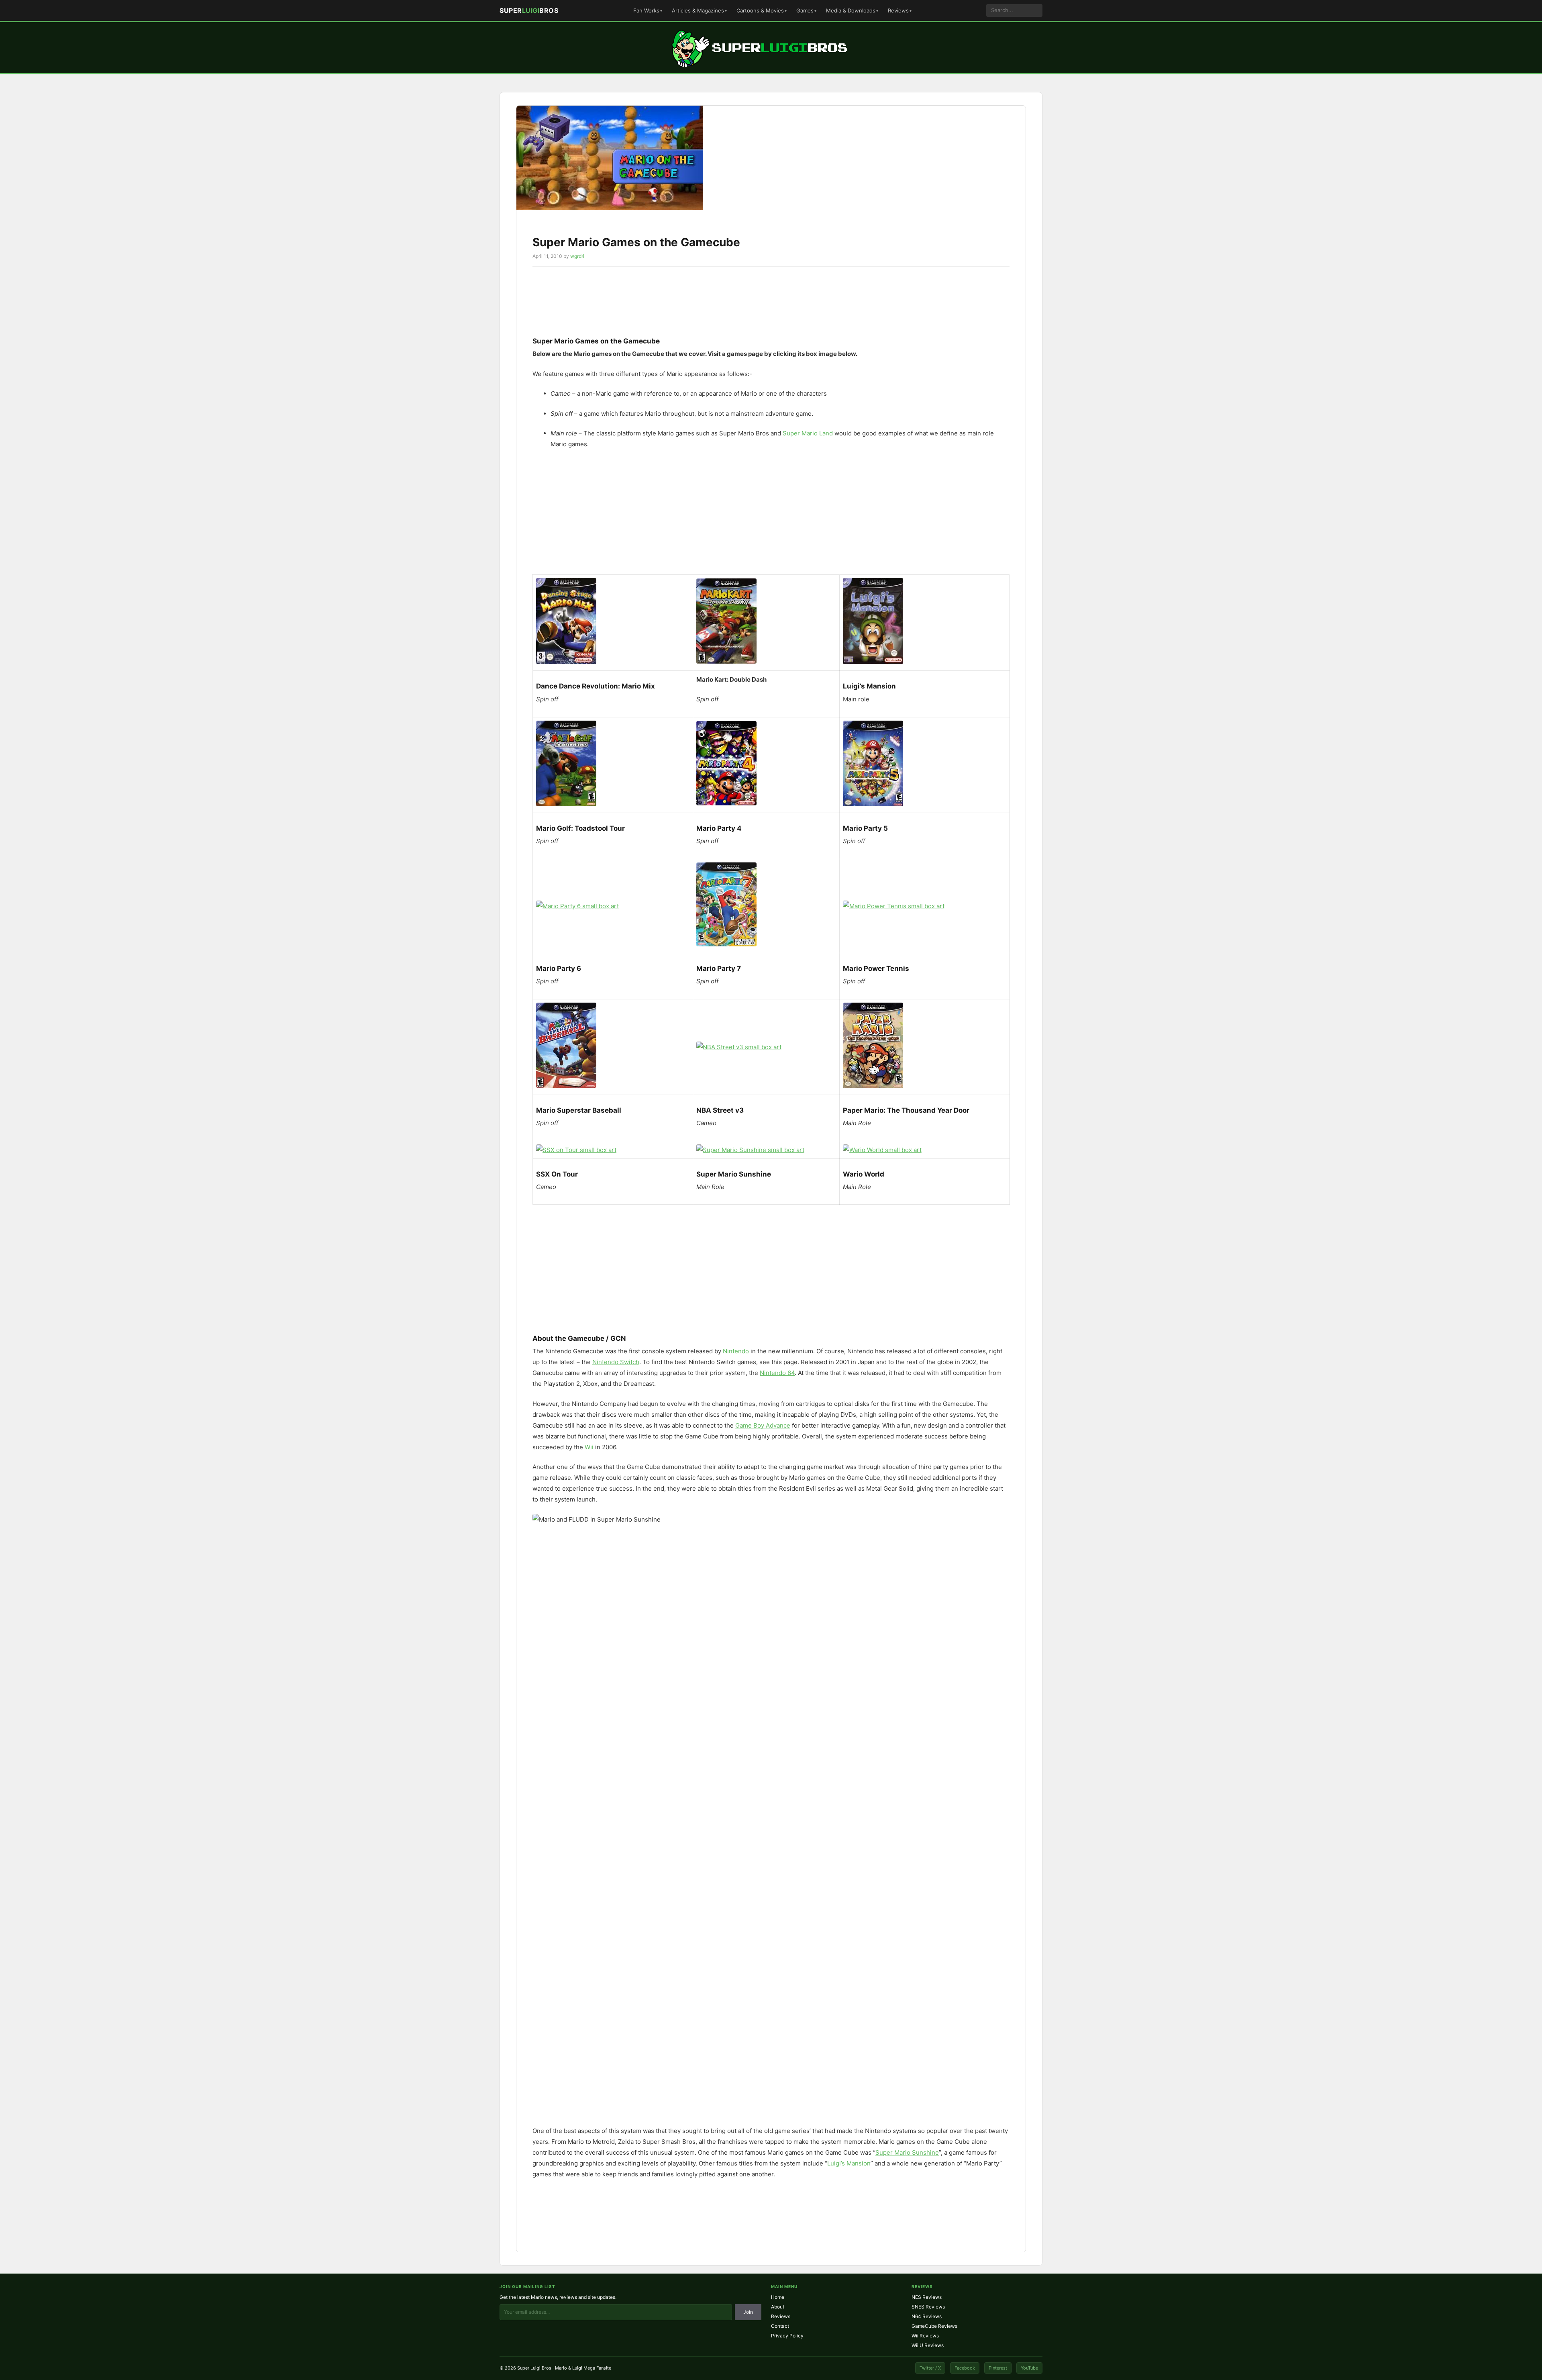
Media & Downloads (851, 10)
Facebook (965, 2368)
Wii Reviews (925, 2336)
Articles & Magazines (698, 10)
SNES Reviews (928, 2307)
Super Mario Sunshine (907, 2152)
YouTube (1029, 2368)
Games (805, 10)
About (778, 2307)
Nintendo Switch (616, 1362)
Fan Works (646, 10)
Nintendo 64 (777, 1373)
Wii (589, 1447)
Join (748, 2312)
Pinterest (998, 2368)
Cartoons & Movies (760, 10)
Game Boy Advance (763, 1425)
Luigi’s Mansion (849, 2163)
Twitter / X (930, 2368)
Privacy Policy (787, 2336)
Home (778, 2297)
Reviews (898, 10)
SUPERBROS (529, 10)
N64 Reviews (927, 2316)
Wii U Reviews (928, 2345)
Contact (780, 2326)
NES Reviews (927, 2297)
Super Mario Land (808, 433)
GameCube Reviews (934, 2326)
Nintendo (736, 1351)
